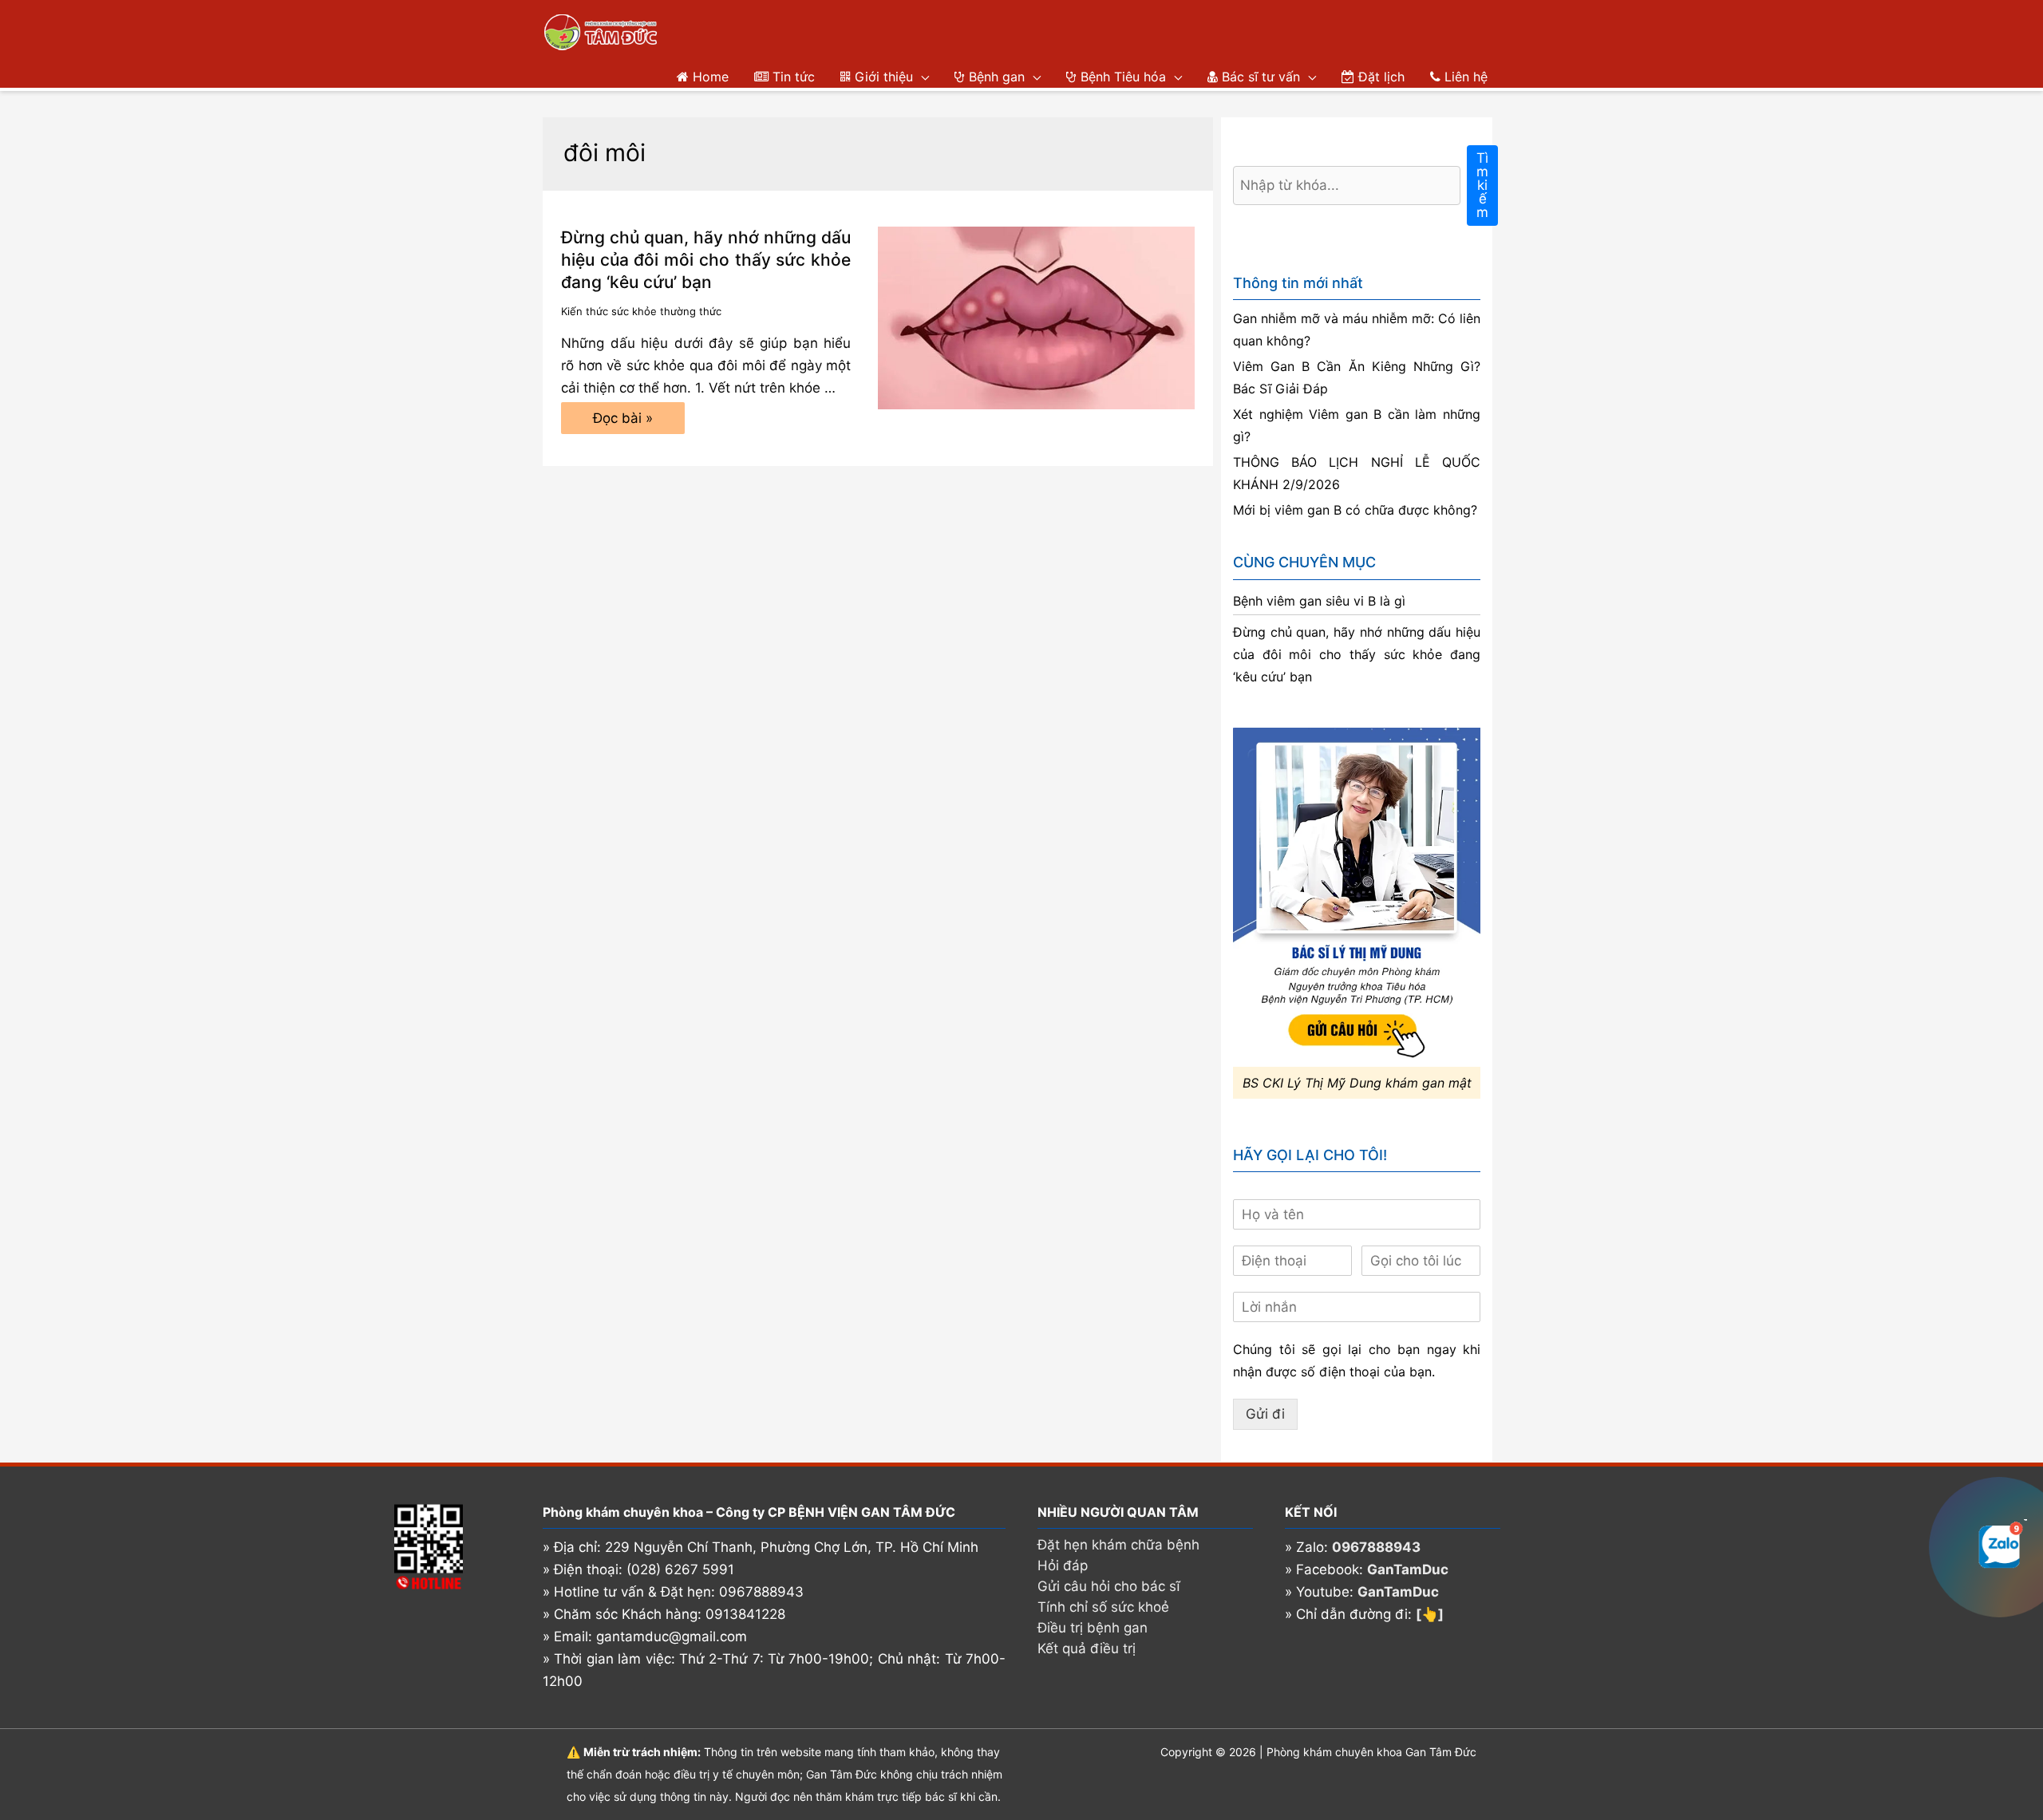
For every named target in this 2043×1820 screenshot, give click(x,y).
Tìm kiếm (1482, 185)
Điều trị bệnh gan (1093, 1628)
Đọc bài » (622, 422)
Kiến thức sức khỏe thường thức (641, 311)
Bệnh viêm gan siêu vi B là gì (1319, 601)
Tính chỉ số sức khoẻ (1103, 1607)
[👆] (1430, 1614)
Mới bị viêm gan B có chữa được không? (1355, 510)
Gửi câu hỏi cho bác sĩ (1109, 1586)
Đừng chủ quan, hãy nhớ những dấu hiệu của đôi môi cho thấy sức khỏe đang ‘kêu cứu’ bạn (706, 260)
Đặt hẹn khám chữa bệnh (1118, 1545)
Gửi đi (1265, 1414)
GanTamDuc (1408, 1569)
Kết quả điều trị (1087, 1648)
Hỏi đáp (1063, 1565)
